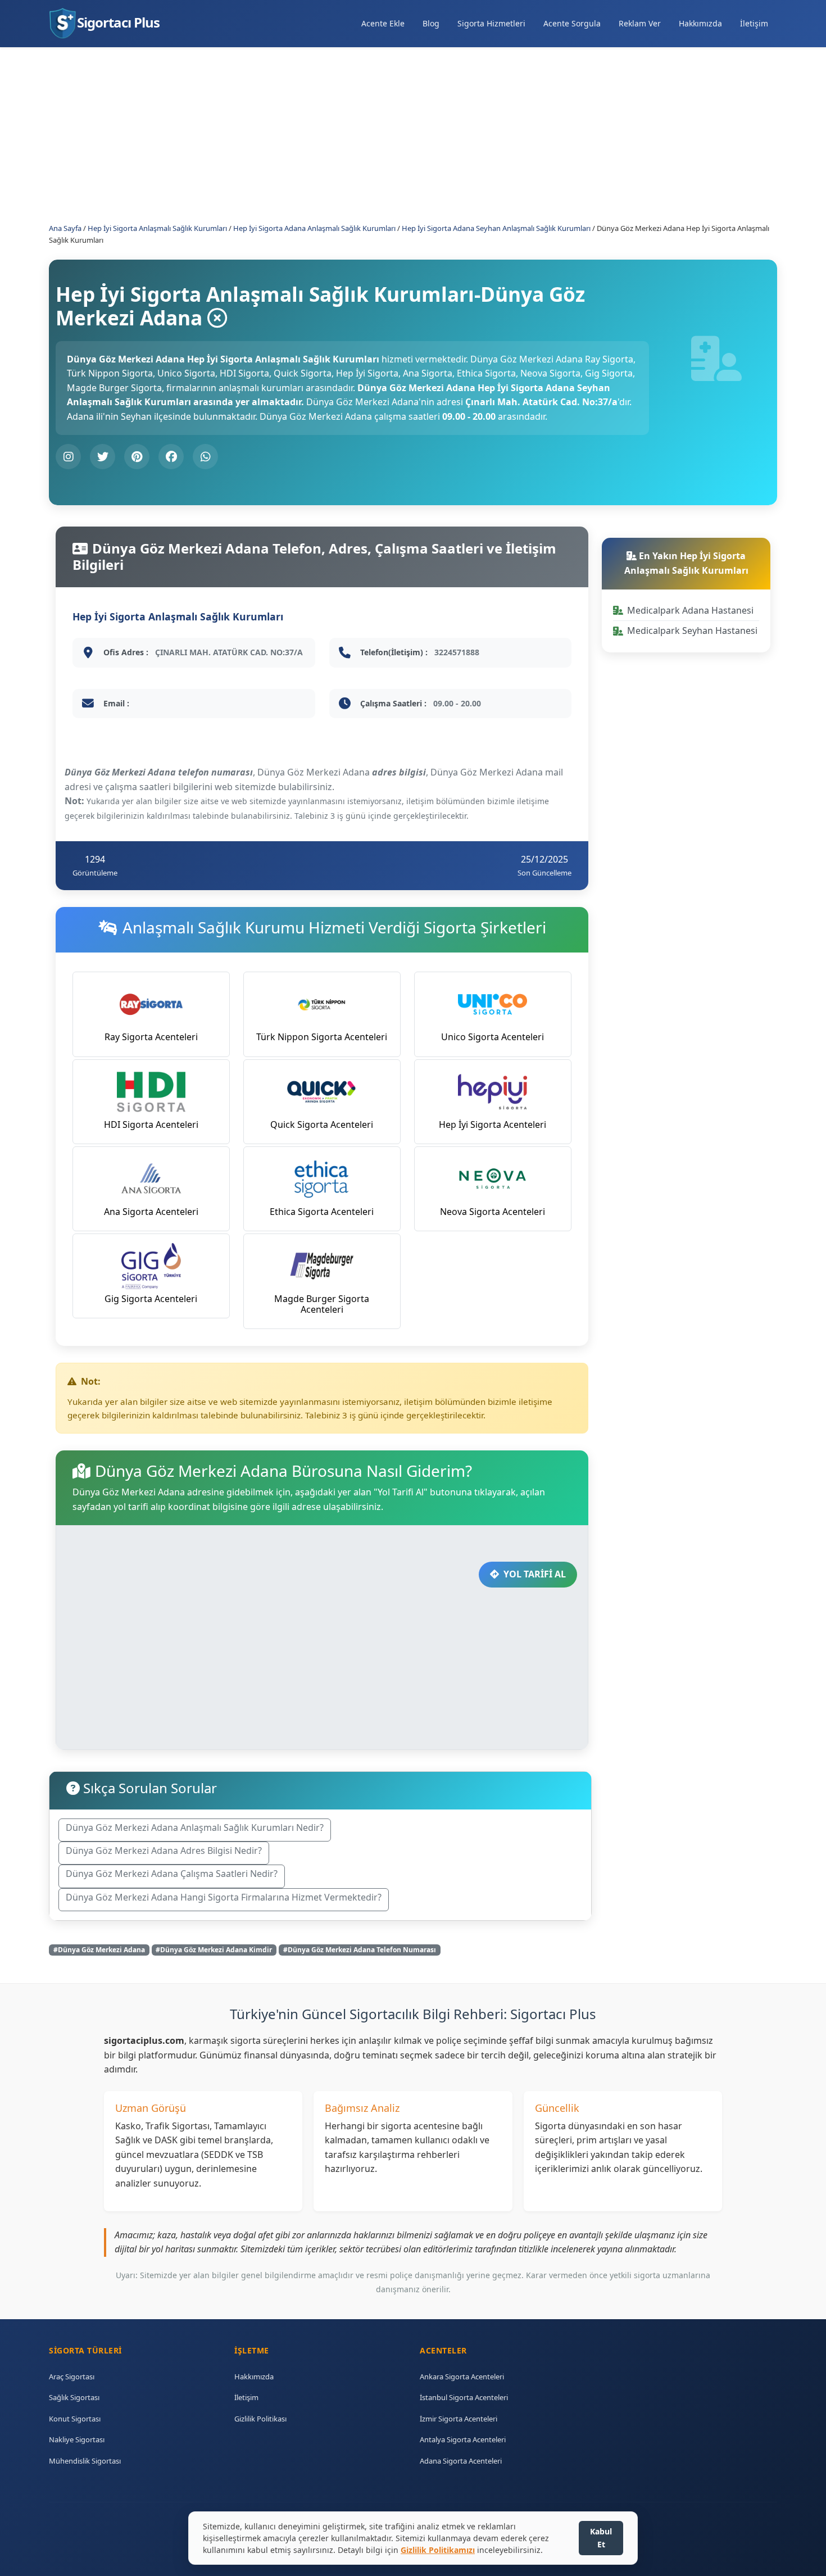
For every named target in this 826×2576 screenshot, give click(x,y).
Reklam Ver (640, 23)
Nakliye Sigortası (77, 2439)
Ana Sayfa (65, 228)
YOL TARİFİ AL (535, 1574)
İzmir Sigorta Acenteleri (459, 2419)
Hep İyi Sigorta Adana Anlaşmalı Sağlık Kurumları (314, 228)
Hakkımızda (700, 23)
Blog (431, 23)
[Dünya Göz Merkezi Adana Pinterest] (137, 457)
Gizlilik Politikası (260, 2419)
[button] (195, 1830)
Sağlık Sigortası (74, 2397)
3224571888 (457, 652)
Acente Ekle (383, 23)
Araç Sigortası (72, 2377)
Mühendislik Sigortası (85, 2461)
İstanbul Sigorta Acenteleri (464, 2397)
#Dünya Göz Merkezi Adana (99, 1950)
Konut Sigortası (75, 2419)
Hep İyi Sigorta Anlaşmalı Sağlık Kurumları (157, 228)
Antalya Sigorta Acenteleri (463, 2439)
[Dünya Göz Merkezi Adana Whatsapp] (205, 457)
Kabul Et (601, 2538)
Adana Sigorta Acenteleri (461, 2461)
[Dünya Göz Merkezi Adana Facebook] (171, 457)
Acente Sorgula (572, 23)
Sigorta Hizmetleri (491, 23)
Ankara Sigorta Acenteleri (462, 2377)
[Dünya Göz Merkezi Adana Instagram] (68, 457)
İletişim (754, 23)
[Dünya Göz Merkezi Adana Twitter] (103, 457)
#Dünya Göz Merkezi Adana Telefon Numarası (360, 1950)
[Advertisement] (386, 126)
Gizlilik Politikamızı (438, 2550)
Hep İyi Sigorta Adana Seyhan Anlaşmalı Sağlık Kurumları (496, 228)
